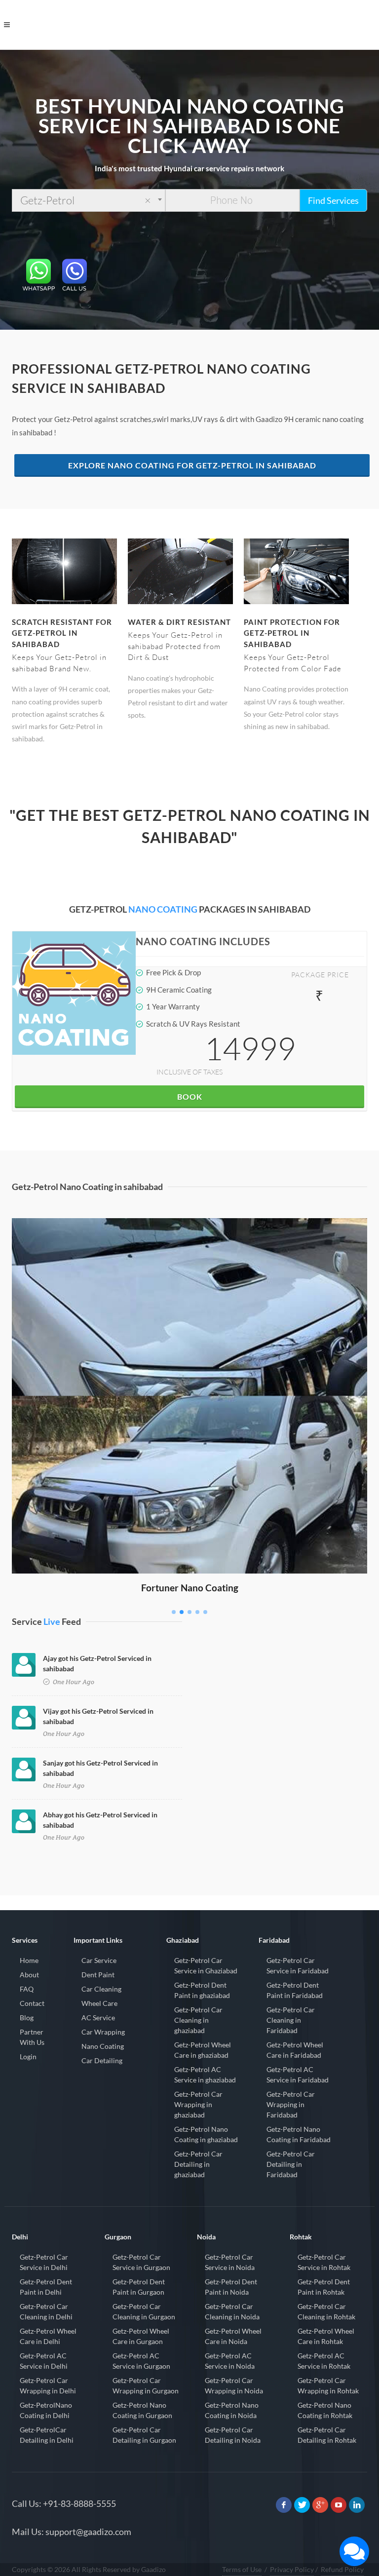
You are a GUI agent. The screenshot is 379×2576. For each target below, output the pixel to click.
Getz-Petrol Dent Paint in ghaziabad (202, 1990)
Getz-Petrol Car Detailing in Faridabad (291, 2164)
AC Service (98, 2018)
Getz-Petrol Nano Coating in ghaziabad (206, 2134)
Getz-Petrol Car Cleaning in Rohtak (326, 2311)
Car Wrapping (103, 2032)
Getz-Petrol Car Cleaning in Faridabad (291, 2020)
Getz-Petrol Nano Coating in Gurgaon (142, 2410)
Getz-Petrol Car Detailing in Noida (233, 2435)
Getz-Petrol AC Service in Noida (230, 2361)
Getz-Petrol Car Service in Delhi (44, 2262)
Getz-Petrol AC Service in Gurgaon (141, 2361)
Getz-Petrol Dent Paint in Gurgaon (139, 2287)
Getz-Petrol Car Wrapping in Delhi (48, 2385)
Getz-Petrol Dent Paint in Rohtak (324, 2287)
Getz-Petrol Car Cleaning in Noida (232, 2311)
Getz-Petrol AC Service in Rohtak (324, 2361)
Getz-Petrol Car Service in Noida (230, 2262)
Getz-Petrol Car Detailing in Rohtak (327, 2435)
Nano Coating (103, 2046)
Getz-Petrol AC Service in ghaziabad (205, 2075)
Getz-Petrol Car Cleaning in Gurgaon (144, 2311)
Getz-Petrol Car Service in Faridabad (298, 1965)
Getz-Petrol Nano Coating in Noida (232, 2410)
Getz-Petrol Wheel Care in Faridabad (295, 2050)
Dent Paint (98, 1975)
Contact (32, 2003)
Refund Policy (342, 2569)
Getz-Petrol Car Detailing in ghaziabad (198, 2164)
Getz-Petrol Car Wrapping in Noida (234, 2385)
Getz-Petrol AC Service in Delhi (44, 2361)
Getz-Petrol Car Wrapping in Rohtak (328, 2385)
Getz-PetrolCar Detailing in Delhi (47, 2435)
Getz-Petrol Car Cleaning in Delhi (46, 2311)
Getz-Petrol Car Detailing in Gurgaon (144, 2435)
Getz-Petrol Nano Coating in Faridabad (299, 2134)
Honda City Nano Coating (190, 1232)
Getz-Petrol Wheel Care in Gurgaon (141, 2336)
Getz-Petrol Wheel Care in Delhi (48, 2336)
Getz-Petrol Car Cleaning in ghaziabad (198, 2020)
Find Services (333, 200)
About (29, 1975)
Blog (27, 2018)
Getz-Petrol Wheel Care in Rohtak (326, 2336)
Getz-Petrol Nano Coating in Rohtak (325, 2410)
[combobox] (89, 200)
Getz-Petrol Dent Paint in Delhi (46, 2287)
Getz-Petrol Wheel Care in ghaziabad (203, 2050)
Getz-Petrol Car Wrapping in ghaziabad (198, 2104)
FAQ (27, 1989)
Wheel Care (99, 2003)
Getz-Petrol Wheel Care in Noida (233, 2336)
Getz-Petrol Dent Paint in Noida (231, 2287)
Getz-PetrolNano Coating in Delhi (46, 2410)
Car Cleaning (101, 1989)
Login (28, 2057)
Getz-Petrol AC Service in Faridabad (298, 2075)
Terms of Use (242, 2569)
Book (190, 1096)
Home (29, 1960)
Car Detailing (102, 2060)
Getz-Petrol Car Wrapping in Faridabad (291, 2104)
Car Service (99, 1960)
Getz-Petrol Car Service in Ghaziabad (206, 1965)
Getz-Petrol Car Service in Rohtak (324, 2262)
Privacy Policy (292, 2569)
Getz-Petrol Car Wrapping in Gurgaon (146, 2385)
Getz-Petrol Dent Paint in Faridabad (295, 1990)
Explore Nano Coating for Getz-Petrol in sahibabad (192, 465)
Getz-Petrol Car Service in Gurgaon (141, 2262)
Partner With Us (32, 2037)
